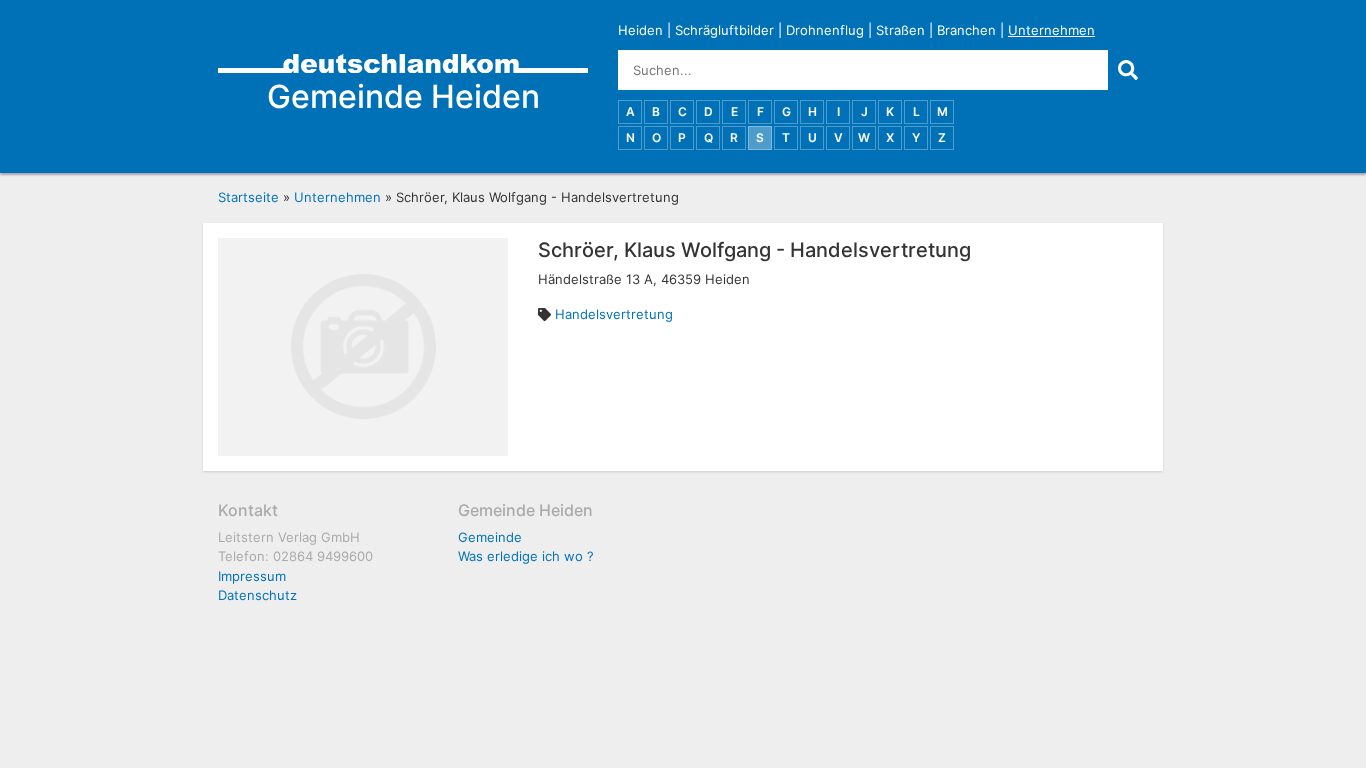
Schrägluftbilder (724, 30)
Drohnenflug (825, 30)
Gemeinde (490, 537)
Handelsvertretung (614, 314)
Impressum (252, 576)
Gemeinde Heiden (403, 96)
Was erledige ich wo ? (526, 556)
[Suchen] (1128, 70)
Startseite (248, 197)
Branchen (966, 30)
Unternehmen (1051, 30)
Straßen (900, 30)
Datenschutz (257, 595)
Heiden (640, 30)
